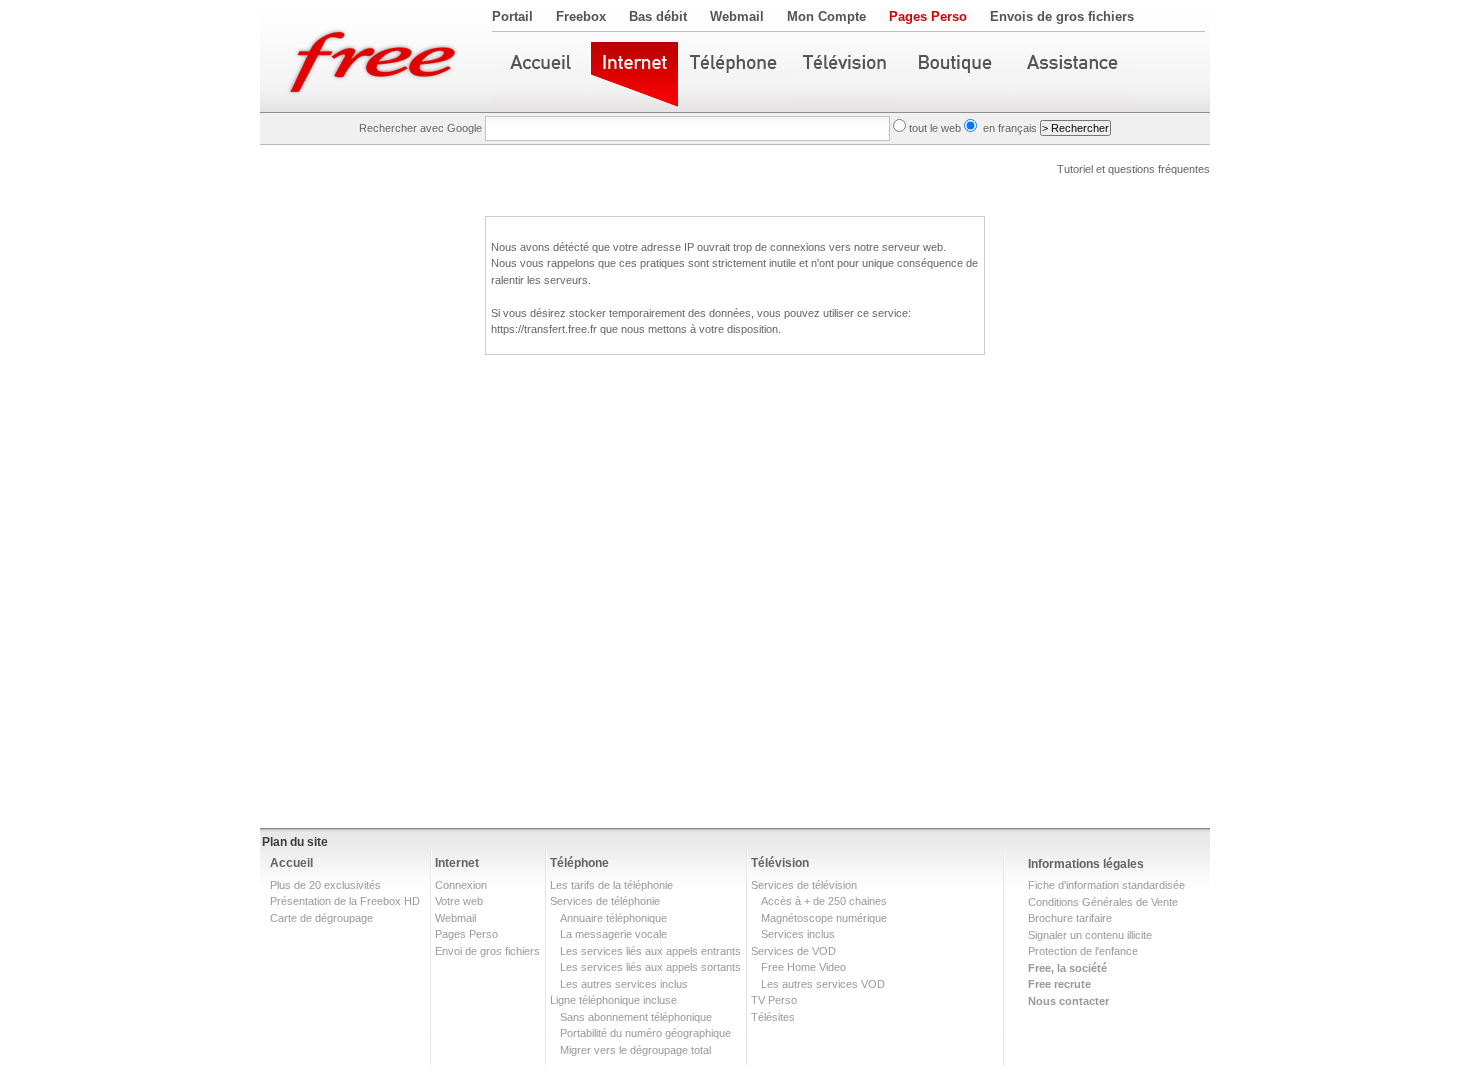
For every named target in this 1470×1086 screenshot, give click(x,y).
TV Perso (774, 1000)
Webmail (737, 16)
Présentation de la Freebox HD (345, 901)
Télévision (780, 863)
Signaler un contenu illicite (1090, 935)
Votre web (459, 901)
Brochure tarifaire (1070, 918)
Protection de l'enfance (1083, 951)
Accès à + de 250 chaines (824, 901)
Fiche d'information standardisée (1106, 885)
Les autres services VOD (823, 984)
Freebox (581, 16)
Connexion (461, 885)
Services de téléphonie (605, 901)
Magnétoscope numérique (824, 918)
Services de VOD (793, 951)
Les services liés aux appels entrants (650, 951)
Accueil (291, 863)
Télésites (773, 1017)
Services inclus (798, 934)
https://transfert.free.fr (544, 329)
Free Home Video (803, 967)
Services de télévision (804, 885)
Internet (457, 863)
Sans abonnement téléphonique (636, 1017)
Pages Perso (928, 16)
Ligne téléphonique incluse (613, 1000)
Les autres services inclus (624, 984)
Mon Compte (826, 16)
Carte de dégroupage (321, 918)
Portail (512, 16)
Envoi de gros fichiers (487, 951)
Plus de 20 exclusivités (325, 885)
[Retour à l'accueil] (376, 56)
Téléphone (579, 863)
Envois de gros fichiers (1062, 16)
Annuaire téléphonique (613, 918)
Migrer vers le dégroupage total (635, 1050)
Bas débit (658, 16)
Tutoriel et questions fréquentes (1133, 169)
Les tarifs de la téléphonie (611, 885)
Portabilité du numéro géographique (645, 1033)
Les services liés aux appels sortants (650, 967)
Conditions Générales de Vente (1103, 902)
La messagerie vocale (613, 934)
